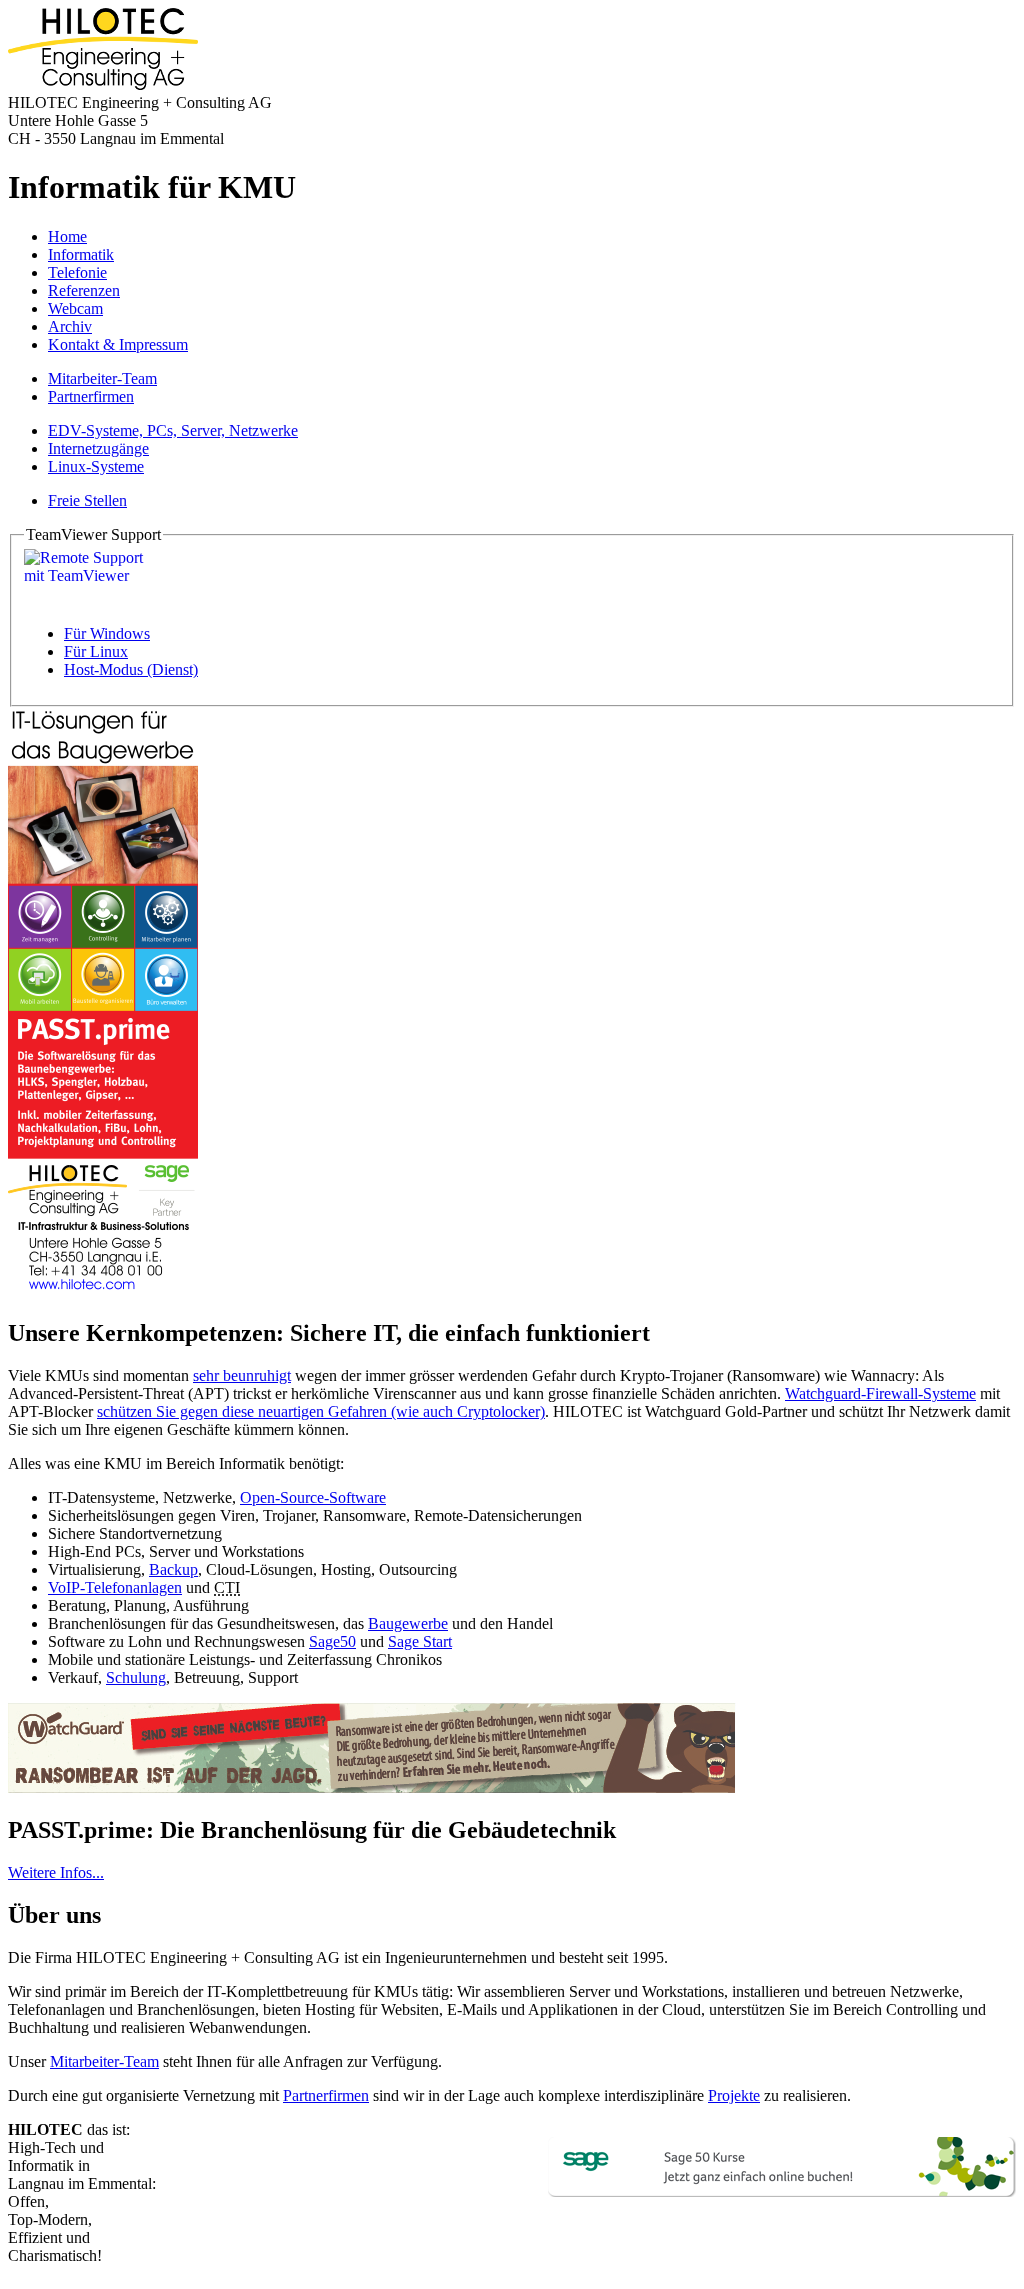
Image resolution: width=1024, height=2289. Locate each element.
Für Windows (107, 633)
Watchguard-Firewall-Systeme (880, 1393)
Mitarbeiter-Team (102, 378)
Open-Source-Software (313, 1497)
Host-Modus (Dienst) (131, 669)
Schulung (136, 1677)
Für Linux (96, 651)
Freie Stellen (87, 500)
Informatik (81, 254)
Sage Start (420, 1641)
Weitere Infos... (56, 1872)
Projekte (734, 2095)
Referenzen (84, 290)
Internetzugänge (98, 448)
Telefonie (77, 272)
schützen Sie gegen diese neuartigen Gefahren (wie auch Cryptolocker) (321, 1411)
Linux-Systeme (96, 466)
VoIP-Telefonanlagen (115, 1587)
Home (67, 236)
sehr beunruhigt (242, 1375)
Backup (173, 1569)
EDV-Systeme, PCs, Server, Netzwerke (173, 430)
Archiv (70, 326)
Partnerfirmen (91, 396)
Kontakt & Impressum (118, 344)
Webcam (75, 308)
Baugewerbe (408, 1623)
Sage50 (332, 1641)
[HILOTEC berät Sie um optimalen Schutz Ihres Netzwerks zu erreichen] (372, 1787)
